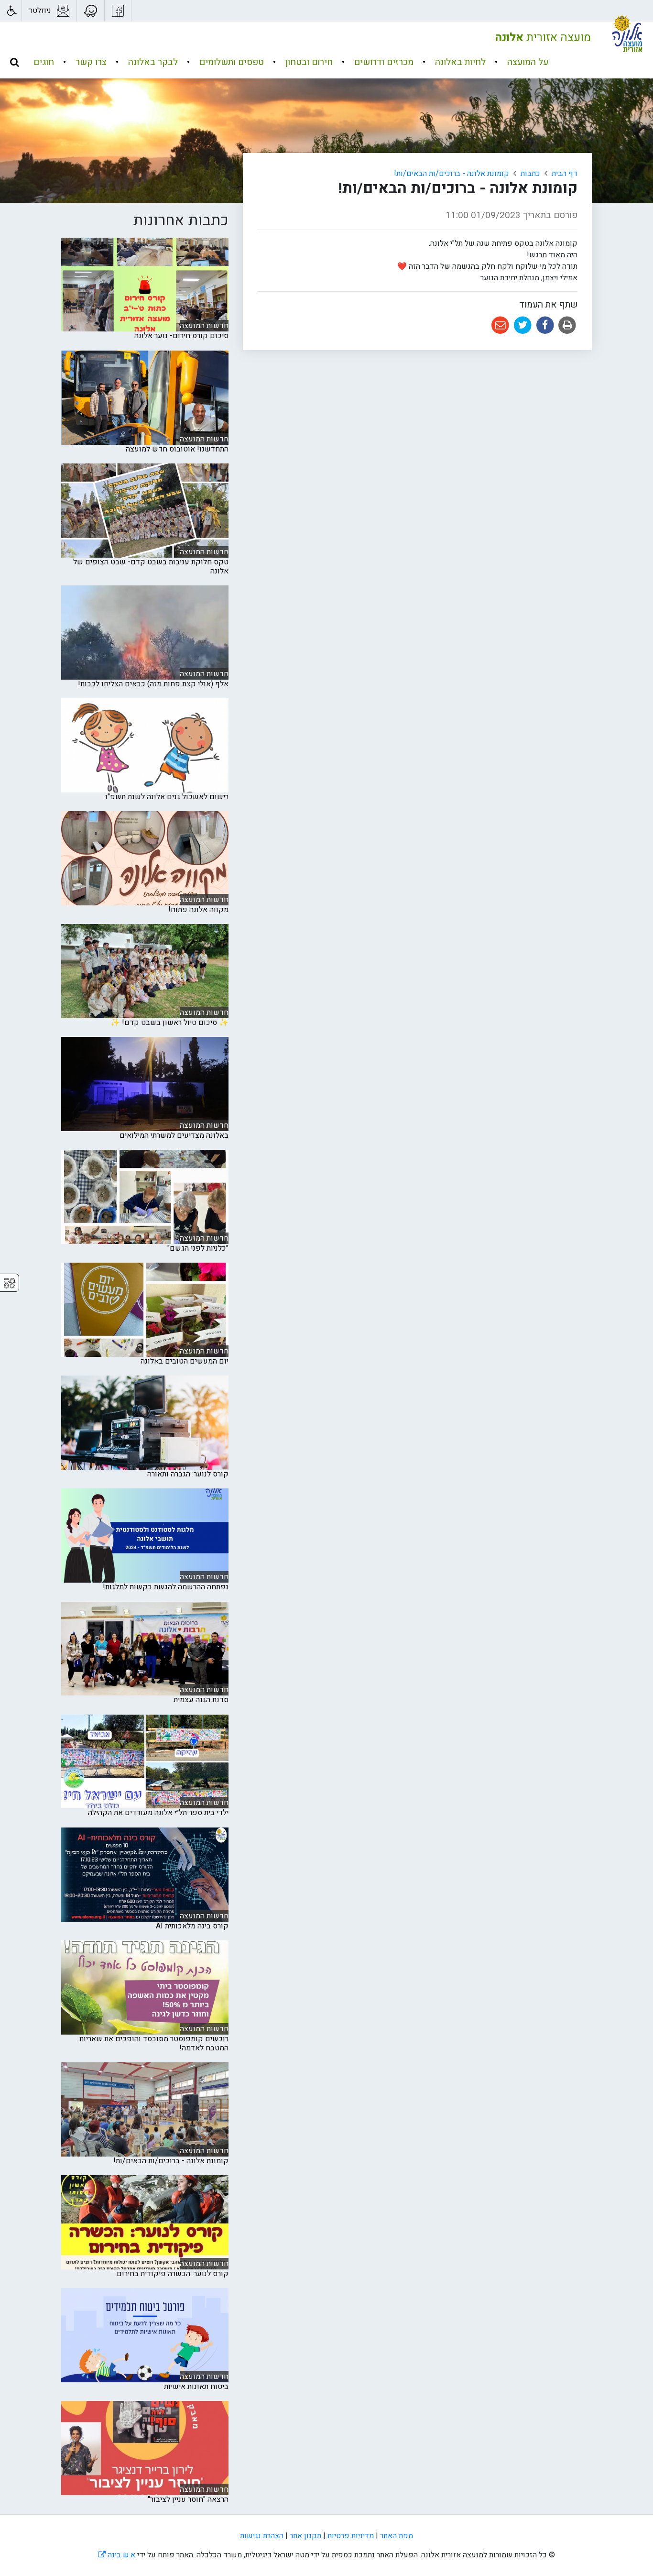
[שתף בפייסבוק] (544, 325)
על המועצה (527, 62)
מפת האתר (397, 2536)
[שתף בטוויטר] (522, 325)
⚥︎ (10, 1283)
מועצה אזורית (543, 38)
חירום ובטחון (308, 62)
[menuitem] (518, 62)
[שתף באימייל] (500, 325)
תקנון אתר (305, 2536)
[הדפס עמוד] (566, 325)
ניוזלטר (40, 11)
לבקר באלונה (152, 62)
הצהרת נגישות (262, 2536)
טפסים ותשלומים (230, 62)
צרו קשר (90, 62)
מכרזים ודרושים (383, 62)
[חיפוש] (14, 62)
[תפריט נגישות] (11, 11)
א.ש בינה (117, 2555)
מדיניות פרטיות (351, 2536)
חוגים (44, 62)
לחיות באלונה (459, 62)
